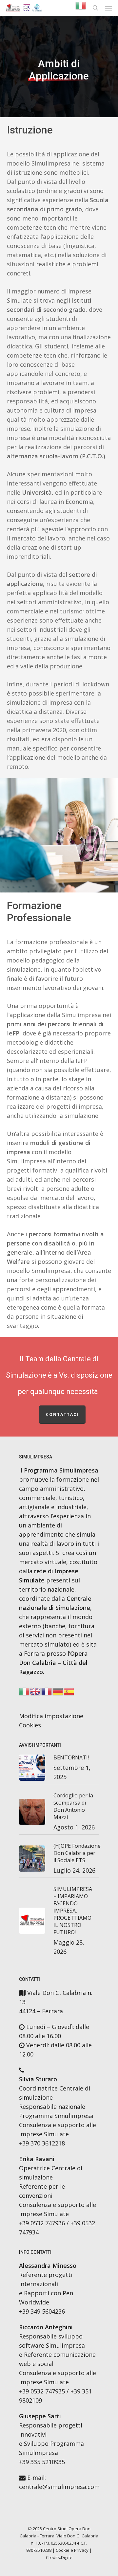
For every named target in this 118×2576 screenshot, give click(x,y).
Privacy (81, 2550)
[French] (47, 1693)
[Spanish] (69, 1693)
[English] (36, 1693)
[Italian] (81, 8)
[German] (58, 1693)
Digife (67, 2557)
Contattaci (62, 1414)
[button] (108, 8)
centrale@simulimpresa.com (59, 2487)
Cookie (63, 2550)
